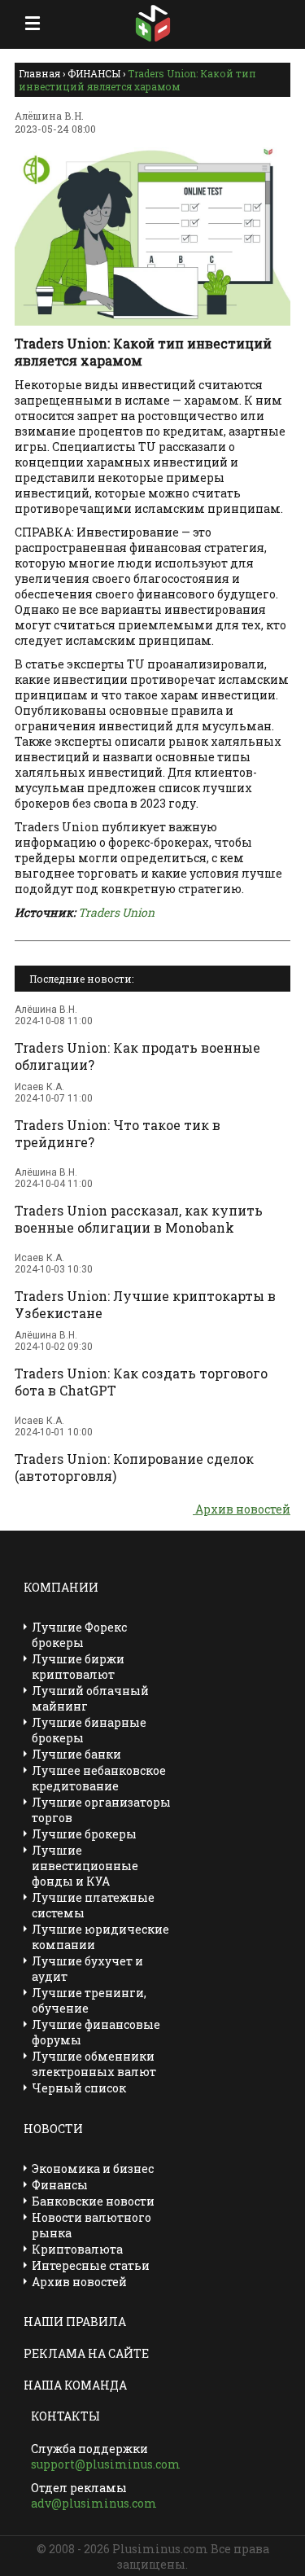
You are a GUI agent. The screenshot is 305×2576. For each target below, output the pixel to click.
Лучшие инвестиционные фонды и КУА (85, 1866)
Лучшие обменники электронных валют (94, 2064)
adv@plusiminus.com (94, 2503)
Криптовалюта (77, 2249)
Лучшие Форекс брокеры (79, 1635)
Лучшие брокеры (84, 1834)
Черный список (79, 2088)
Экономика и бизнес (93, 2169)
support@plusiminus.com (106, 2464)
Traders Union (116, 912)
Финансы (60, 2185)
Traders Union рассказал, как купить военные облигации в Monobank (139, 1219)
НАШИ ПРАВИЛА (75, 2322)
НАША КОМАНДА (75, 2385)
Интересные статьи (91, 2265)
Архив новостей (242, 1509)
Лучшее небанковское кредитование (99, 1778)
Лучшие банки (76, 1754)
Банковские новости (93, 2201)
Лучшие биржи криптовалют (78, 1667)
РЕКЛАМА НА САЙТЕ (86, 2353)
